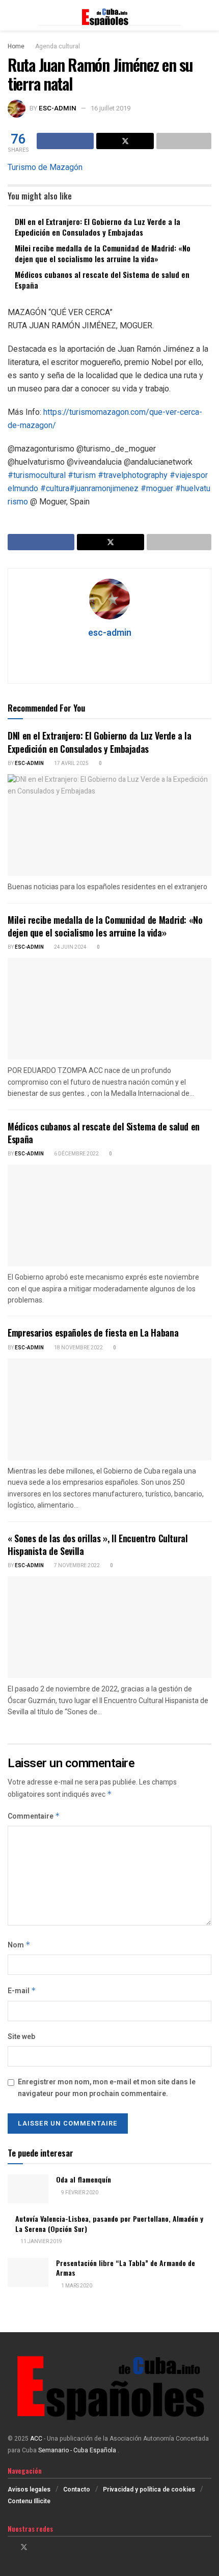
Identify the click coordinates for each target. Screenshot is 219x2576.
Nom (19, 1945)
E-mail (22, 1991)
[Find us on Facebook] (10, 2547)
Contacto (77, 2489)
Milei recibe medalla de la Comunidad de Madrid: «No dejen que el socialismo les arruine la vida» (103, 253)
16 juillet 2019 (111, 108)
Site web (21, 2037)
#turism (82, 475)
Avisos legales (29, 2489)
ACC (36, 2439)
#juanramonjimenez (104, 488)
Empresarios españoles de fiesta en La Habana (93, 1333)
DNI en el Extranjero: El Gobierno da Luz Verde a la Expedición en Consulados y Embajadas (98, 227)
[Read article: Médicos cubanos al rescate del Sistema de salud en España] (109, 1215)
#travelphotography (133, 475)
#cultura (55, 488)
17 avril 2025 (71, 763)
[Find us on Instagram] (37, 2547)
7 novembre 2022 (76, 1566)
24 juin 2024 (70, 947)
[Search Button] (207, 15)
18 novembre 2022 (78, 1348)
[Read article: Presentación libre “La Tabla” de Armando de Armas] (28, 2272)
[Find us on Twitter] (24, 2547)
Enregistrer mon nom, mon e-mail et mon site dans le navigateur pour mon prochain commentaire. (107, 2088)
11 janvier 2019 (41, 2242)
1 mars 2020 (76, 2286)
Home (16, 46)
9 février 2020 (79, 2193)
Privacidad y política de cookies (149, 2489)
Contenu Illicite (29, 2501)
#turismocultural (37, 475)
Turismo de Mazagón (45, 167)
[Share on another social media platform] (184, 141)
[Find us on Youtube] (50, 2547)
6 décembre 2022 (76, 1154)
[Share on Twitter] (125, 141)
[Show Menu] (12, 15)
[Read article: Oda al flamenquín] (28, 2189)
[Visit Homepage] (109, 15)
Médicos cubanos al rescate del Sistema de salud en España (102, 280)
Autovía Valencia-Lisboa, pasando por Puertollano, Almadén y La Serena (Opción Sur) (109, 2224)
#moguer (157, 488)
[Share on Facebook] (65, 141)
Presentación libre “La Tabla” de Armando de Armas (126, 2268)
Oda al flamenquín (84, 2179)
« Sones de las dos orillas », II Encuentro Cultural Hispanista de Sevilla (98, 1545)
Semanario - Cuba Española (78, 2450)
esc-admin (58, 108)
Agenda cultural (58, 46)
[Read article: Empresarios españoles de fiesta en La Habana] (109, 1409)
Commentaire (34, 1816)
